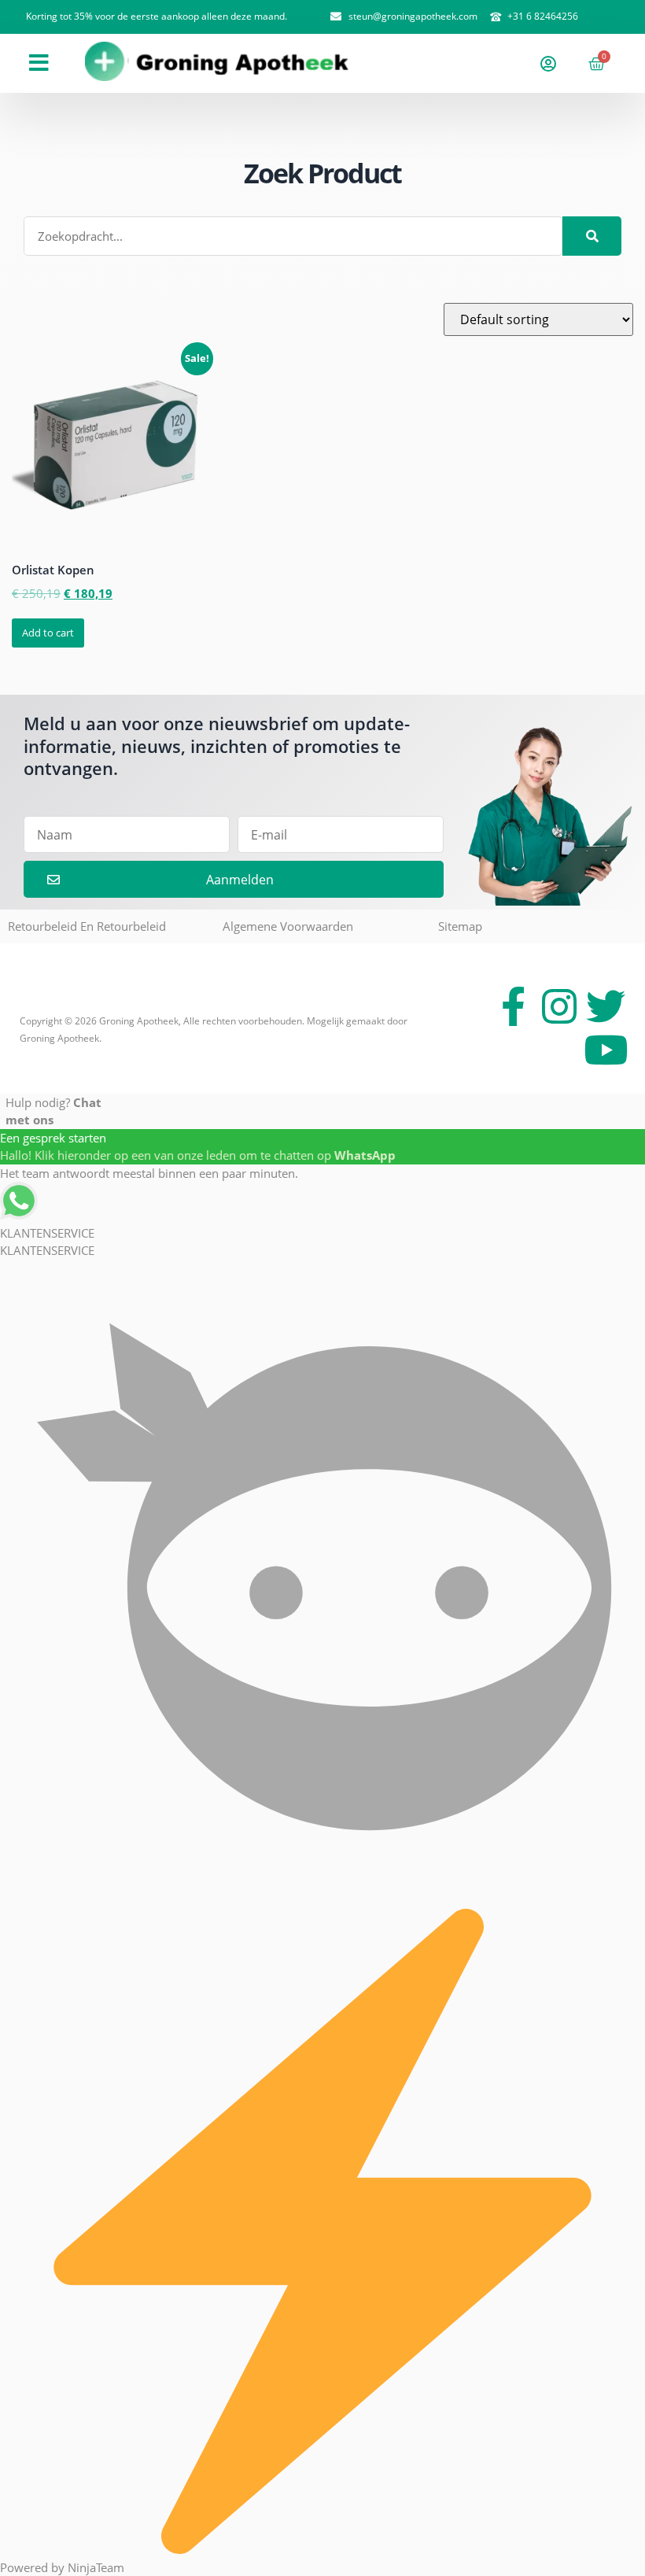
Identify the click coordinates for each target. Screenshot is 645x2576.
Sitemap (460, 926)
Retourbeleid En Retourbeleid (87, 926)
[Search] (592, 236)
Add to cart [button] (48, 633)
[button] (39, 63)
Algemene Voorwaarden (288, 926)
